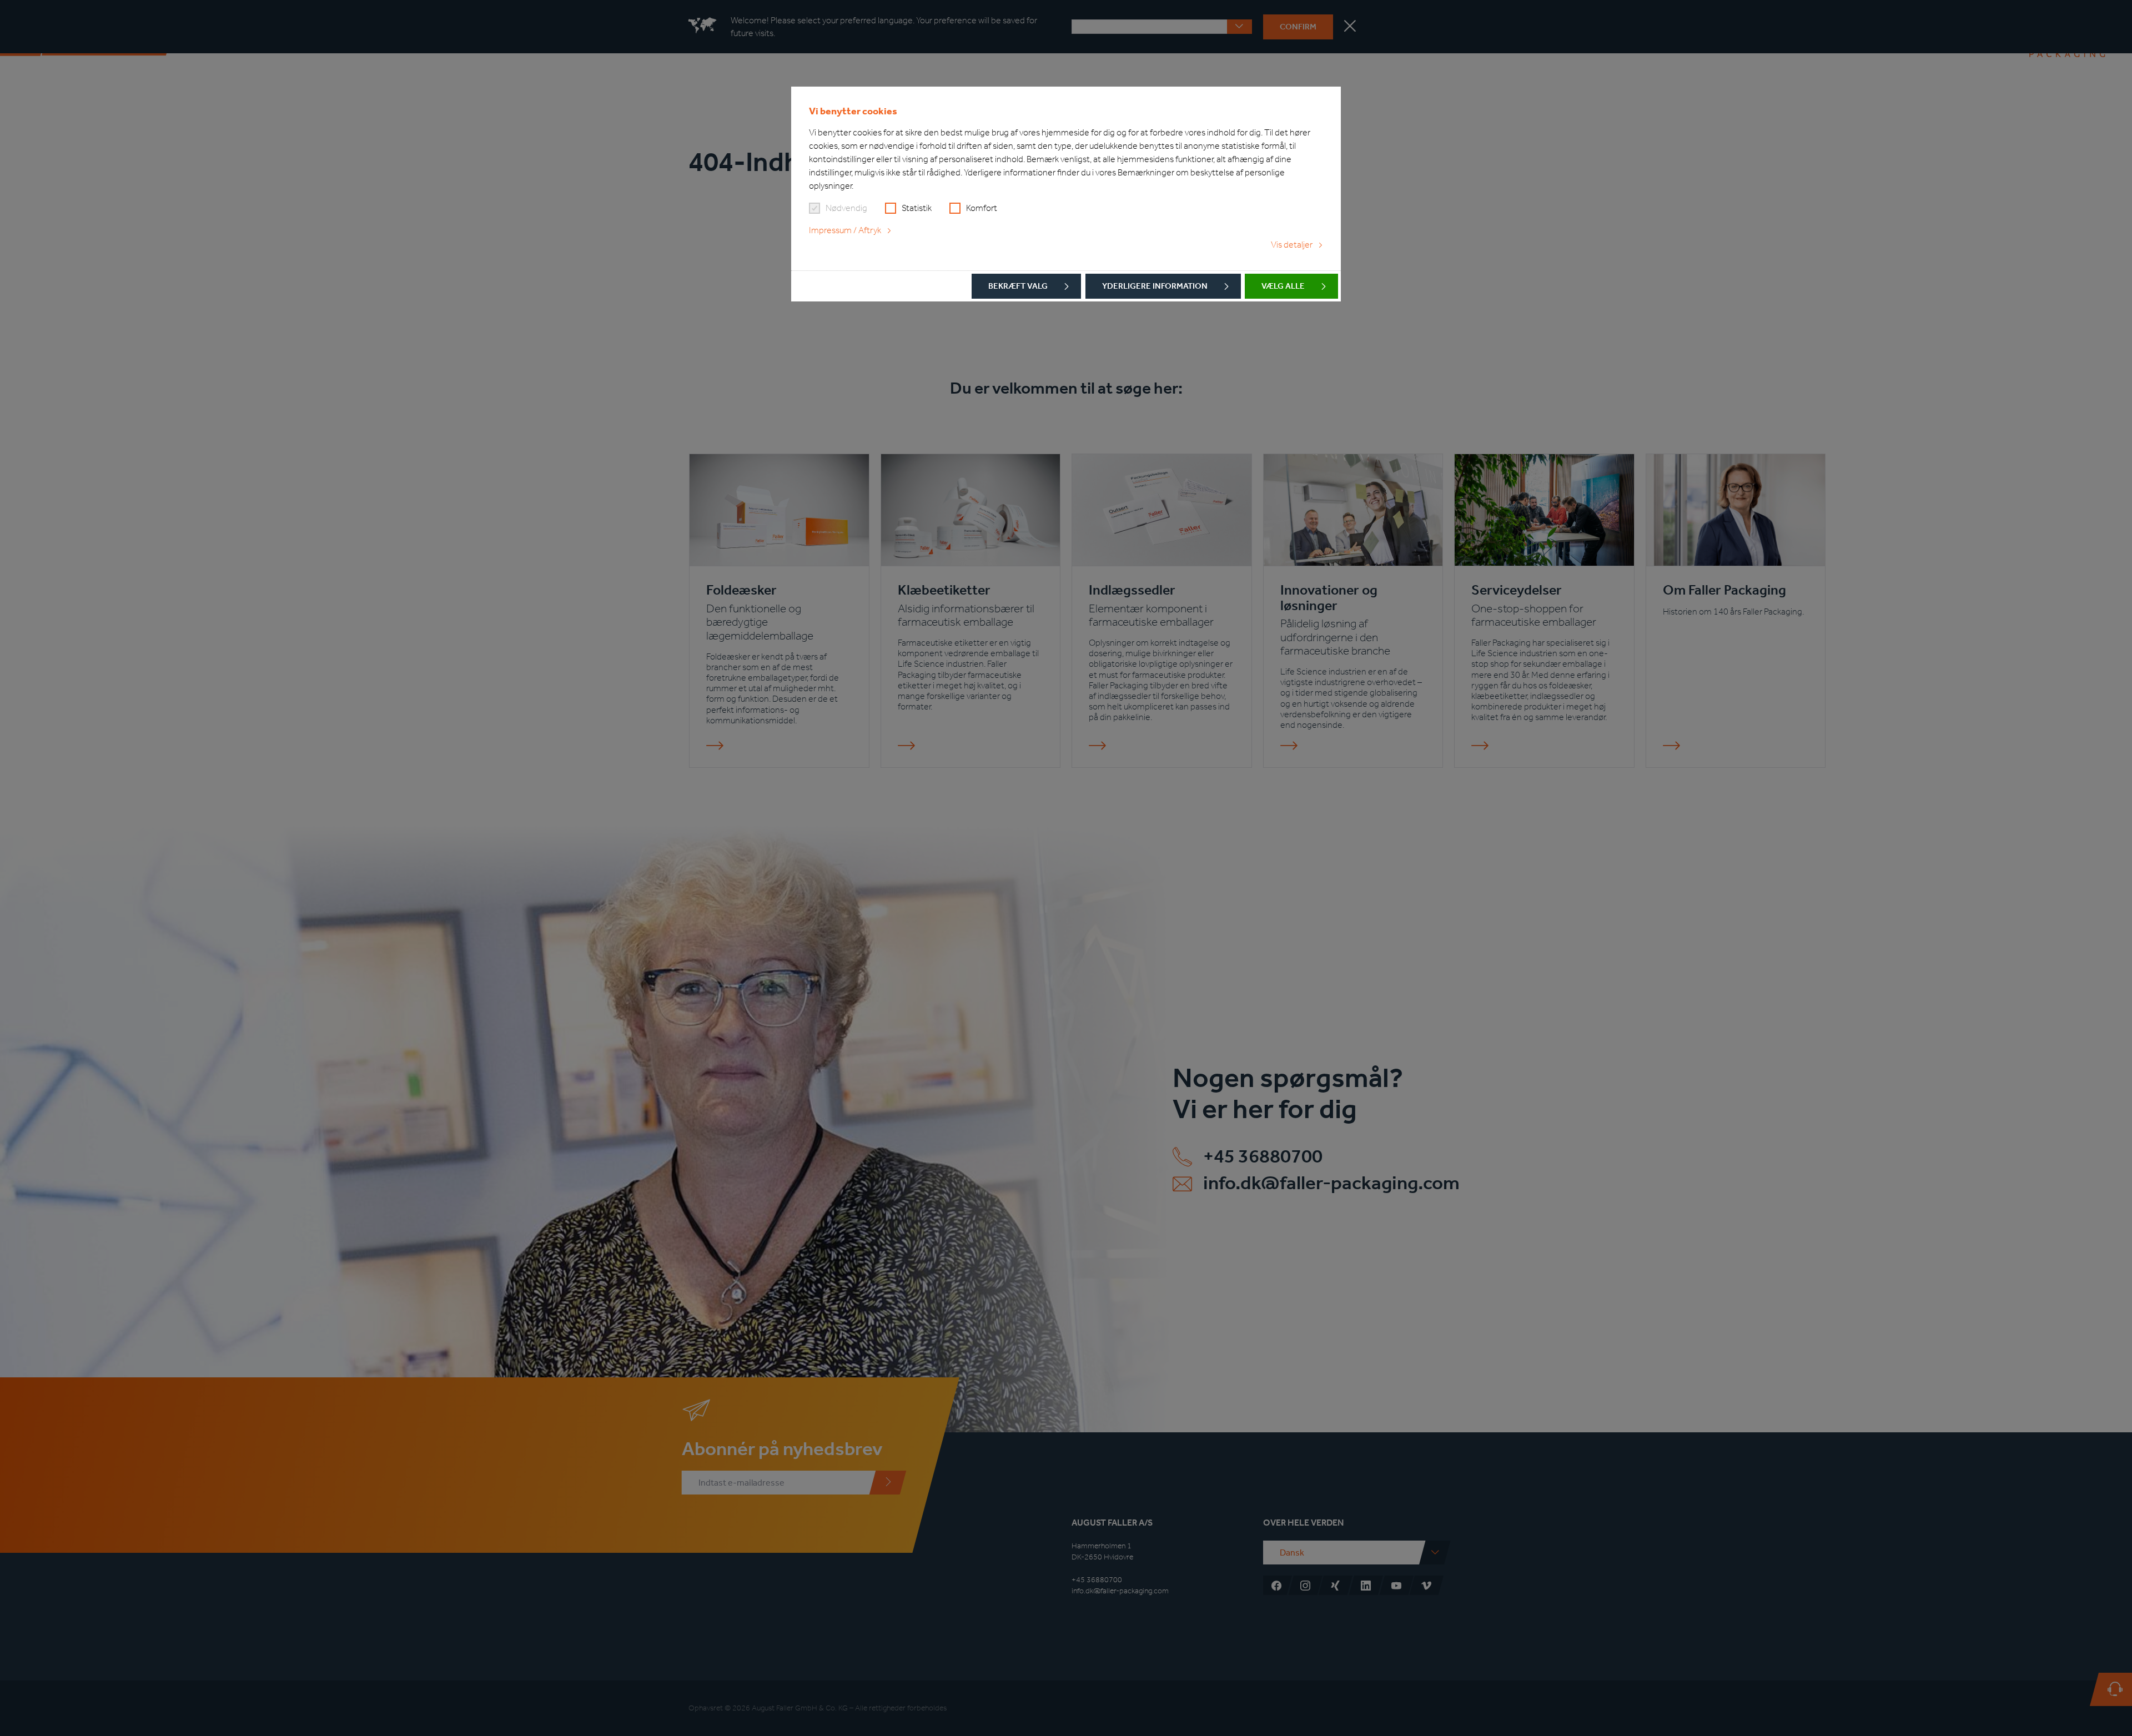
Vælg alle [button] (1283, 286)
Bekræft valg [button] (1018, 286)
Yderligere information (1155, 286)
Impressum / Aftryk (845, 230)
